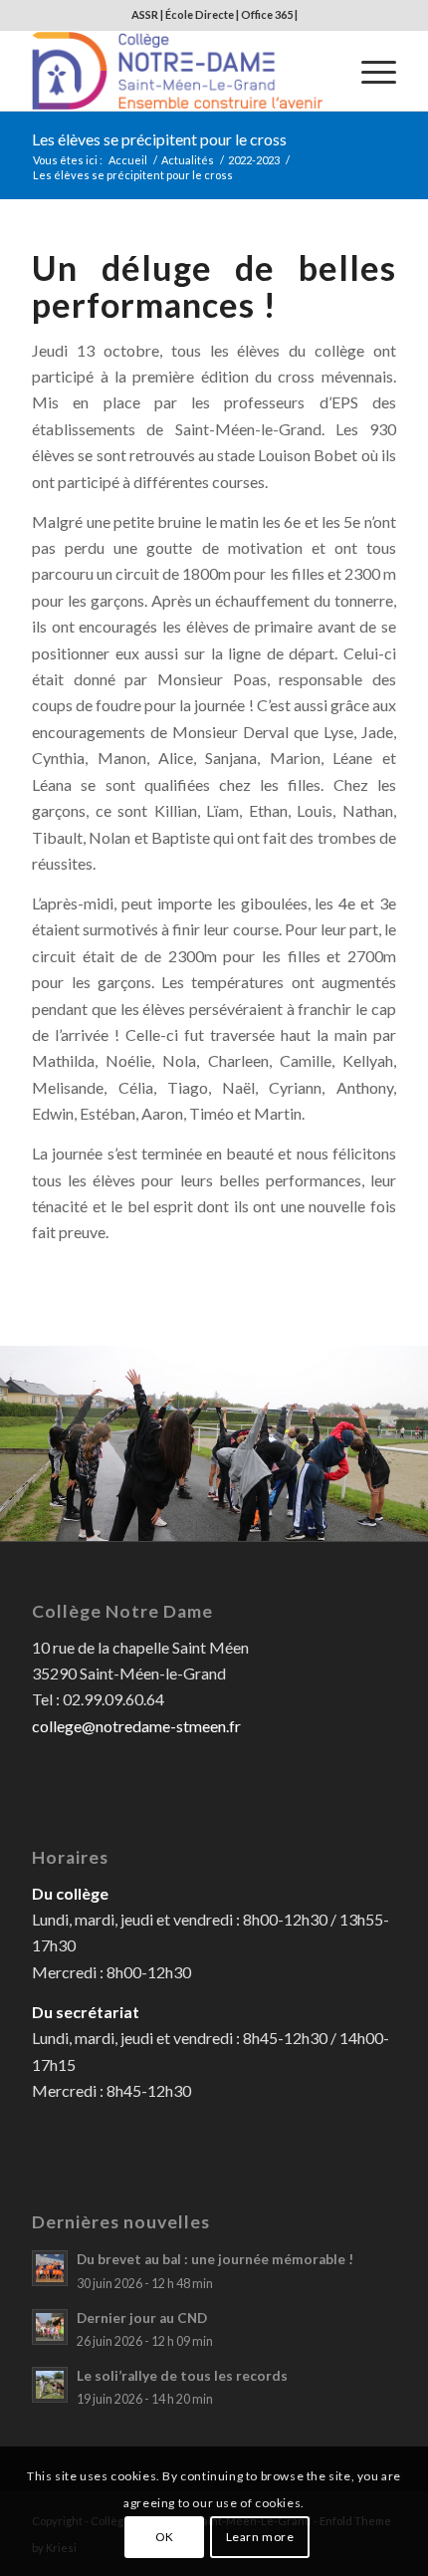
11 (174, 1520)
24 (381, 1520)
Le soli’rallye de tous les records (182, 2376)
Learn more (260, 2537)
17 (270, 1520)
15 (238, 1520)
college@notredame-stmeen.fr (136, 1726)
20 (318, 1520)
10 (158, 1520)
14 (222, 1520)
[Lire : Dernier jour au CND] (50, 2327)
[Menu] (369, 71)
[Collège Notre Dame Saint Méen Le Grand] (177, 71)
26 (413, 1520)
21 (333, 1520)
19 (302, 1520)
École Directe (200, 14)
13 (206, 1520)
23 (365, 1520)
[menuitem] (369, 71)
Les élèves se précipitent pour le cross (159, 139)
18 (286, 1520)
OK (165, 2537)
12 (190, 1520)
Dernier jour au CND (142, 2318)
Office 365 (267, 14)
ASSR (145, 14)
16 (254, 1520)
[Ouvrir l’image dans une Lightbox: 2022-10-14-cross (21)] (406, 1535)
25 (397, 1520)
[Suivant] (383, 1435)
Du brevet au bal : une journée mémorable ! (215, 2259)
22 (349, 1520)
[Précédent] (45, 1435)
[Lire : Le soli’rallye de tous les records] (50, 2385)
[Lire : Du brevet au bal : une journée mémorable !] (50, 2268)
